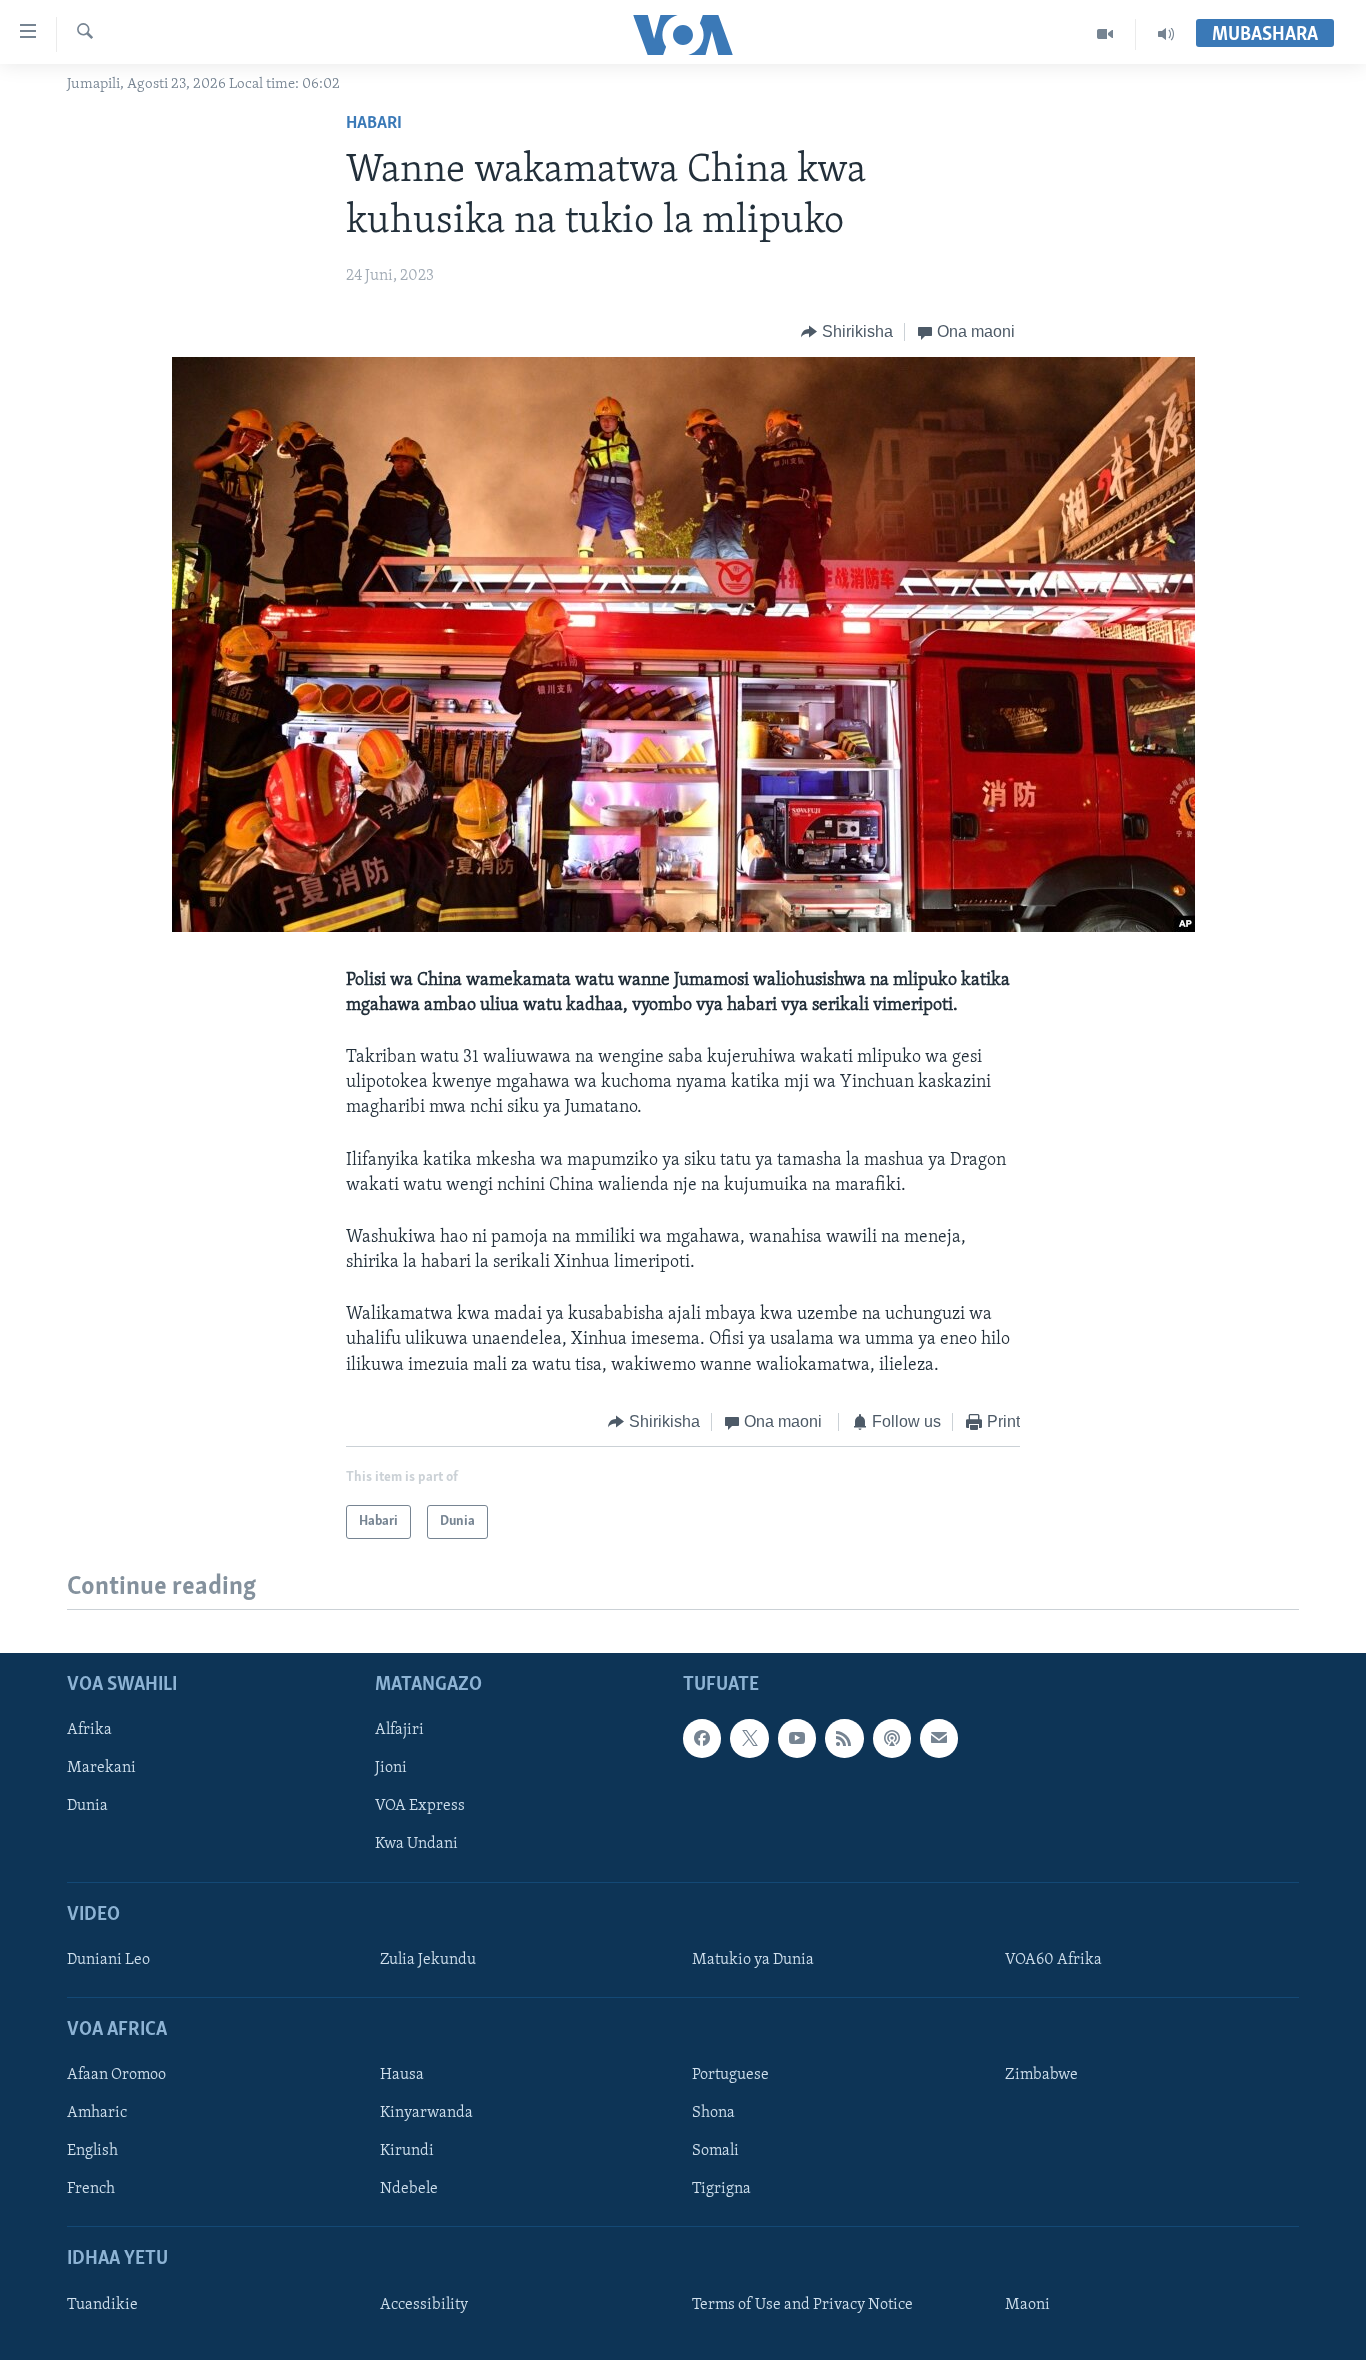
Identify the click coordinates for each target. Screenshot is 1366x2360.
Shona (713, 2114)
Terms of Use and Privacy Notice (802, 2305)
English (92, 2152)
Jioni (391, 1769)
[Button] (847, 332)
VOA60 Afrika (1053, 1960)
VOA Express (420, 1807)
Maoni (1027, 2305)
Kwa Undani (416, 1845)
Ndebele (409, 2190)
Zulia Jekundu (428, 1960)
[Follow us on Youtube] (797, 1739)
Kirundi (407, 2152)
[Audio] (1166, 34)
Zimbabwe (1041, 2076)
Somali (715, 2152)
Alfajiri (399, 1731)
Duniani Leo (108, 1960)
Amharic (97, 2114)
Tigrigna (721, 2190)
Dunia (87, 1807)
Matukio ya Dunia (753, 1960)
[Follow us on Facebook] (702, 1739)
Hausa (402, 2076)
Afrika (89, 1731)
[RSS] (844, 1739)
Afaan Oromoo (116, 2076)
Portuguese (730, 2076)
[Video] (1105, 34)
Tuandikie (102, 2305)
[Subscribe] (939, 1739)
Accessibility (424, 2305)
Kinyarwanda (426, 2114)
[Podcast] (892, 1739)
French (91, 2190)
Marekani (101, 1769)
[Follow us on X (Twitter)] (749, 1739)
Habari (374, 124)
